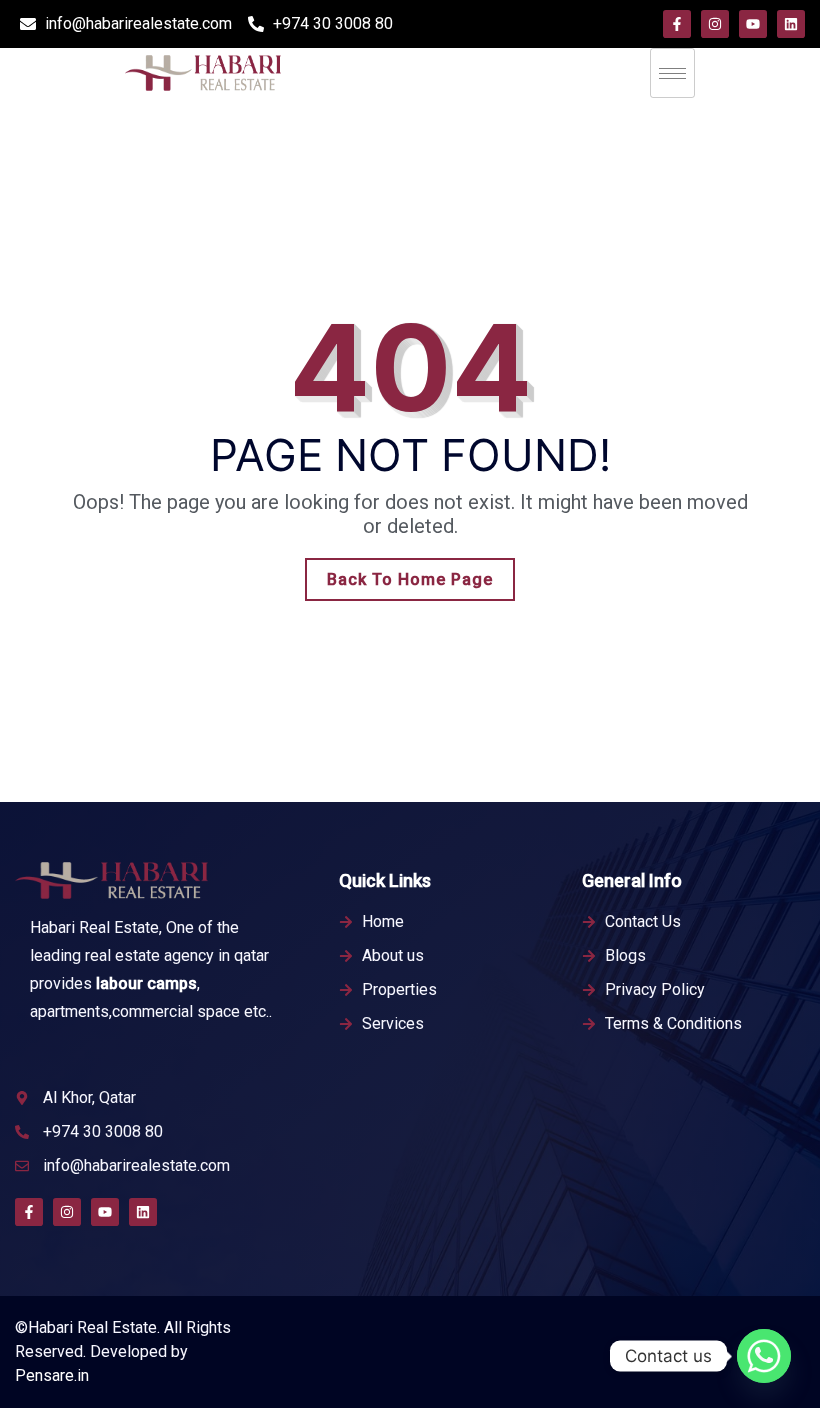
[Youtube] (753, 24)
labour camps (146, 983)
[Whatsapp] (764, 1356)
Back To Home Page (410, 579)
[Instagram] (715, 24)
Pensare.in (52, 1375)
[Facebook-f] (677, 24)
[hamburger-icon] (672, 73)
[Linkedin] (791, 24)
